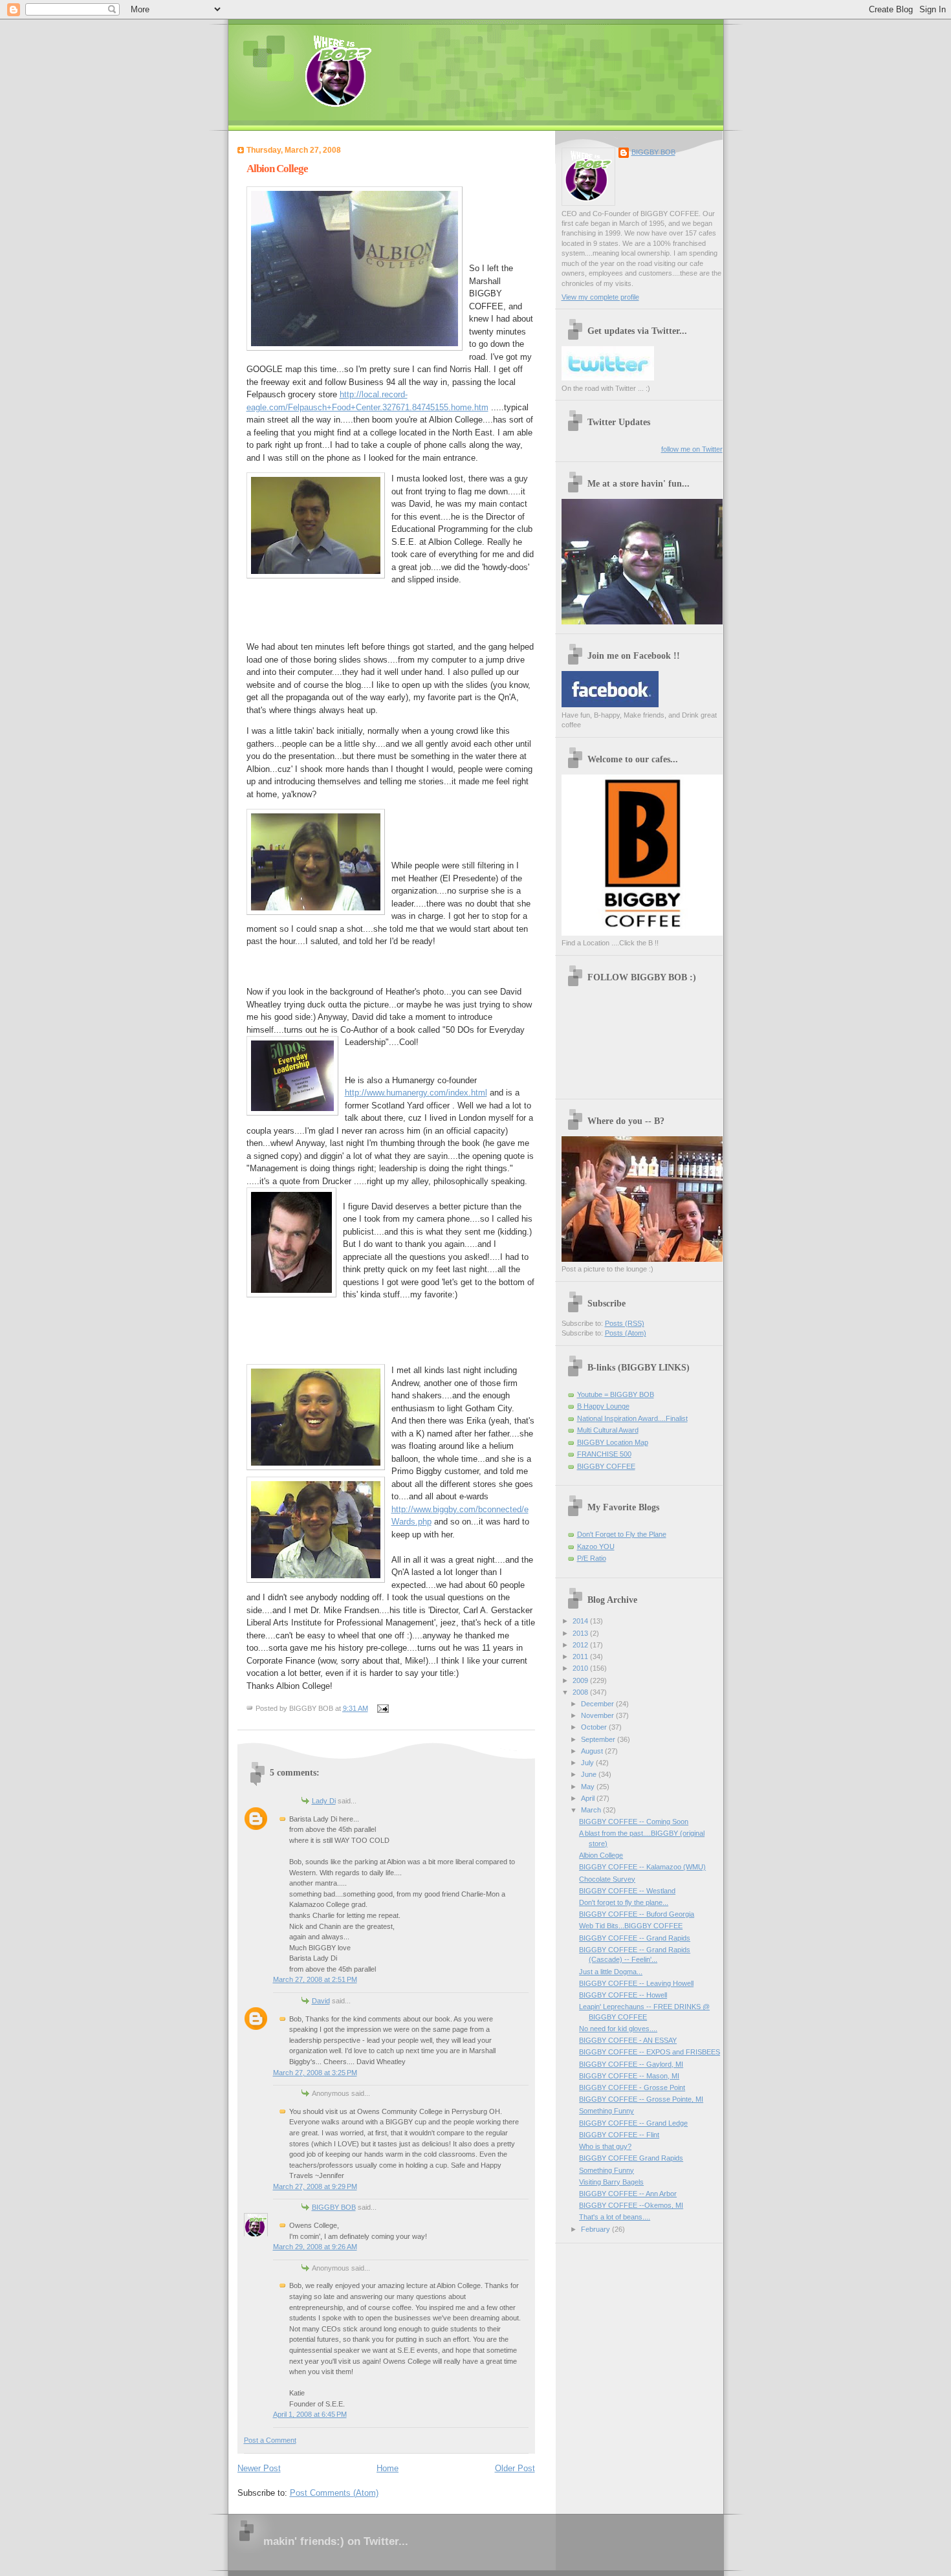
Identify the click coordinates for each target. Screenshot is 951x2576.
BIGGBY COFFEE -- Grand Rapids (635, 1938)
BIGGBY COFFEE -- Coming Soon (634, 1822)
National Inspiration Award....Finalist (632, 1418)
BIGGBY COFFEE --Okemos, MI (631, 2205)
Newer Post (259, 2468)
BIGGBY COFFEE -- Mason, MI (629, 2076)
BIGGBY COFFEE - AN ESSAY (628, 2040)
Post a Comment (270, 2440)
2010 (581, 1668)
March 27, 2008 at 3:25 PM (315, 2073)
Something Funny (607, 2111)
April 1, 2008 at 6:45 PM (310, 2414)
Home (388, 2468)
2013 (581, 1633)
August (593, 1751)
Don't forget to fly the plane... (624, 1902)
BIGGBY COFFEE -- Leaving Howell (636, 1983)
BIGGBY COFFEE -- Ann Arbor (628, 2194)
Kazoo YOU (596, 1547)
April (589, 1798)
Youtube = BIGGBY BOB (616, 1394)
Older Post (515, 2468)
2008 (581, 1692)
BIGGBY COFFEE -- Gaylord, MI (631, 2064)
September (599, 1739)
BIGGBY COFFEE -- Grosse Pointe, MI (641, 2099)
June (590, 1774)
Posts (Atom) (626, 1333)
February (596, 2229)
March (592, 1810)
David (321, 2001)
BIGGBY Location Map (613, 1442)
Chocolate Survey (607, 1879)
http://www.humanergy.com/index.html (416, 1093)
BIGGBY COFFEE (606, 1466)
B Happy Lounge (603, 1406)
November (598, 1715)
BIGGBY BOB (334, 2207)
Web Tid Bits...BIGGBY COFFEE (631, 1926)
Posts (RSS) (625, 1323)
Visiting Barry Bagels (611, 2182)
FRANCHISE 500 (604, 1454)
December (598, 1704)
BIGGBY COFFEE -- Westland (627, 1891)
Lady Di (324, 1801)
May (589, 1787)
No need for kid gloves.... (618, 2029)
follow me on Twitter (692, 449)
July (588, 1763)
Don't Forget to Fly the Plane (622, 1534)
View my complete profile (600, 297)
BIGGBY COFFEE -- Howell (623, 1995)
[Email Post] (382, 1708)
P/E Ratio (592, 1558)
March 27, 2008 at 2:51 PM (315, 1979)
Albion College (277, 169)
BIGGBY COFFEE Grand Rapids (631, 2158)
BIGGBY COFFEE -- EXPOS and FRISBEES (650, 2052)
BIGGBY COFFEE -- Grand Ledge (633, 2123)
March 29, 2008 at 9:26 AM (315, 2247)
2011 (581, 1657)
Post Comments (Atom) (334, 2493)
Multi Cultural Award (608, 1430)
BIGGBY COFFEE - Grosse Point (632, 2087)
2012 (581, 1645)
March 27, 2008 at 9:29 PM (315, 2186)
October (595, 1727)
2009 (581, 1680)
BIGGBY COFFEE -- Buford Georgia (637, 1914)
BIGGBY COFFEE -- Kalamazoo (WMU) (642, 1867)
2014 (581, 1621)
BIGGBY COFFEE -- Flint (619, 2135)
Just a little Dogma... (611, 1972)
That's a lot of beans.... (615, 2217)
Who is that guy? (605, 2146)
